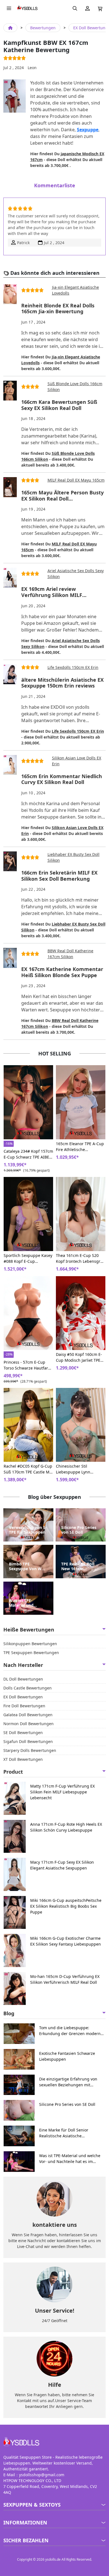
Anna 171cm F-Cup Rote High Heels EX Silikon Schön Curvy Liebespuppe (66, 1827)
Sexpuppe (88, 130)
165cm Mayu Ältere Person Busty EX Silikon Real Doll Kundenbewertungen (62, 496)
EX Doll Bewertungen (23, 1697)
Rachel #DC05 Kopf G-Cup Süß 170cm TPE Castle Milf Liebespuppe (28, 1469)
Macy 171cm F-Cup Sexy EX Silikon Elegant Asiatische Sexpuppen (62, 1865)
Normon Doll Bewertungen (29, 1724)
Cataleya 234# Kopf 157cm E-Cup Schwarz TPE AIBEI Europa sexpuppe (28, 1154)
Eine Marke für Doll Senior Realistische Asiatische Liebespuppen (64, 2133)
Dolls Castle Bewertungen (28, 1688)
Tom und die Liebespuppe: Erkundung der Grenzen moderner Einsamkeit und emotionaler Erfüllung (72, 2031)
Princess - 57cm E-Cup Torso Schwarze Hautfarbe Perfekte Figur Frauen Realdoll (28, 1365)
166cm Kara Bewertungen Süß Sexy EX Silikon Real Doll (59, 405)
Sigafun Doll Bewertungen (28, 1741)
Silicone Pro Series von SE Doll (79, 1530)
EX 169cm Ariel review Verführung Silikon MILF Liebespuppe (52, 592)
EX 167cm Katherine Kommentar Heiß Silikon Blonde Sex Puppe (62, 972)
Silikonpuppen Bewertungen (30, 1644)
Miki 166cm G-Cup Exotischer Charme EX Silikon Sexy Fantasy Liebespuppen (66, 1941)
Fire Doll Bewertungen (24, 1706)
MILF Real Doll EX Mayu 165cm (76, 480)
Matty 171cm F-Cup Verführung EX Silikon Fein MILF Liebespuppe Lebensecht (62, 1792)
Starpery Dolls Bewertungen (30, 1750)
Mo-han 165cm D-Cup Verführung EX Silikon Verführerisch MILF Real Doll (65, 1979)
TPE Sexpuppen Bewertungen (31, 1653)
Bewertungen (43, 28)
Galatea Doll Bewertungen (28, 1715)
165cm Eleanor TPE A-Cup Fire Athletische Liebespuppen (80, 1147)
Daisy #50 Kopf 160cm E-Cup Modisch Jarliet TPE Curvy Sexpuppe (79, 1357)
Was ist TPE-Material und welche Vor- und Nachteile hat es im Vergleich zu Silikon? (28, 1603)
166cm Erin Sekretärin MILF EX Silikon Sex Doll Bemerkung (59, 876)
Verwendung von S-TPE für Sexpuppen (28, 1530)
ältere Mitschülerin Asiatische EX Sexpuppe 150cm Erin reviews (62, 683)
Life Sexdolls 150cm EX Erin (73, 667)
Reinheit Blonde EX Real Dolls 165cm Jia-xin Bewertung (58, 309)
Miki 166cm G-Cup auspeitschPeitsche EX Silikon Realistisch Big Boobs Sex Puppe (66, 1906)
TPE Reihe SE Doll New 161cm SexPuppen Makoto (80, 1567)
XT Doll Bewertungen (23, 1759)
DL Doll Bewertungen (23, 1679)
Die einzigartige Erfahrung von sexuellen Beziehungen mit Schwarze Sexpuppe (68, 2082)
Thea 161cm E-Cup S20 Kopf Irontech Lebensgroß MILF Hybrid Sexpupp (80, 1258)
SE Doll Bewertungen (23, 1733)
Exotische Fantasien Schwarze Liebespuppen (67, 2056)
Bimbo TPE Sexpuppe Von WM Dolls (27, 1567)
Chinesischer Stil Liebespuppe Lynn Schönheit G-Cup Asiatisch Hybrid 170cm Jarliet (81, 1469)
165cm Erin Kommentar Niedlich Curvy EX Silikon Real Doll (62, 779)
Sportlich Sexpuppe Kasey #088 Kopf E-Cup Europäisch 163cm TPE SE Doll (28, 1258)
